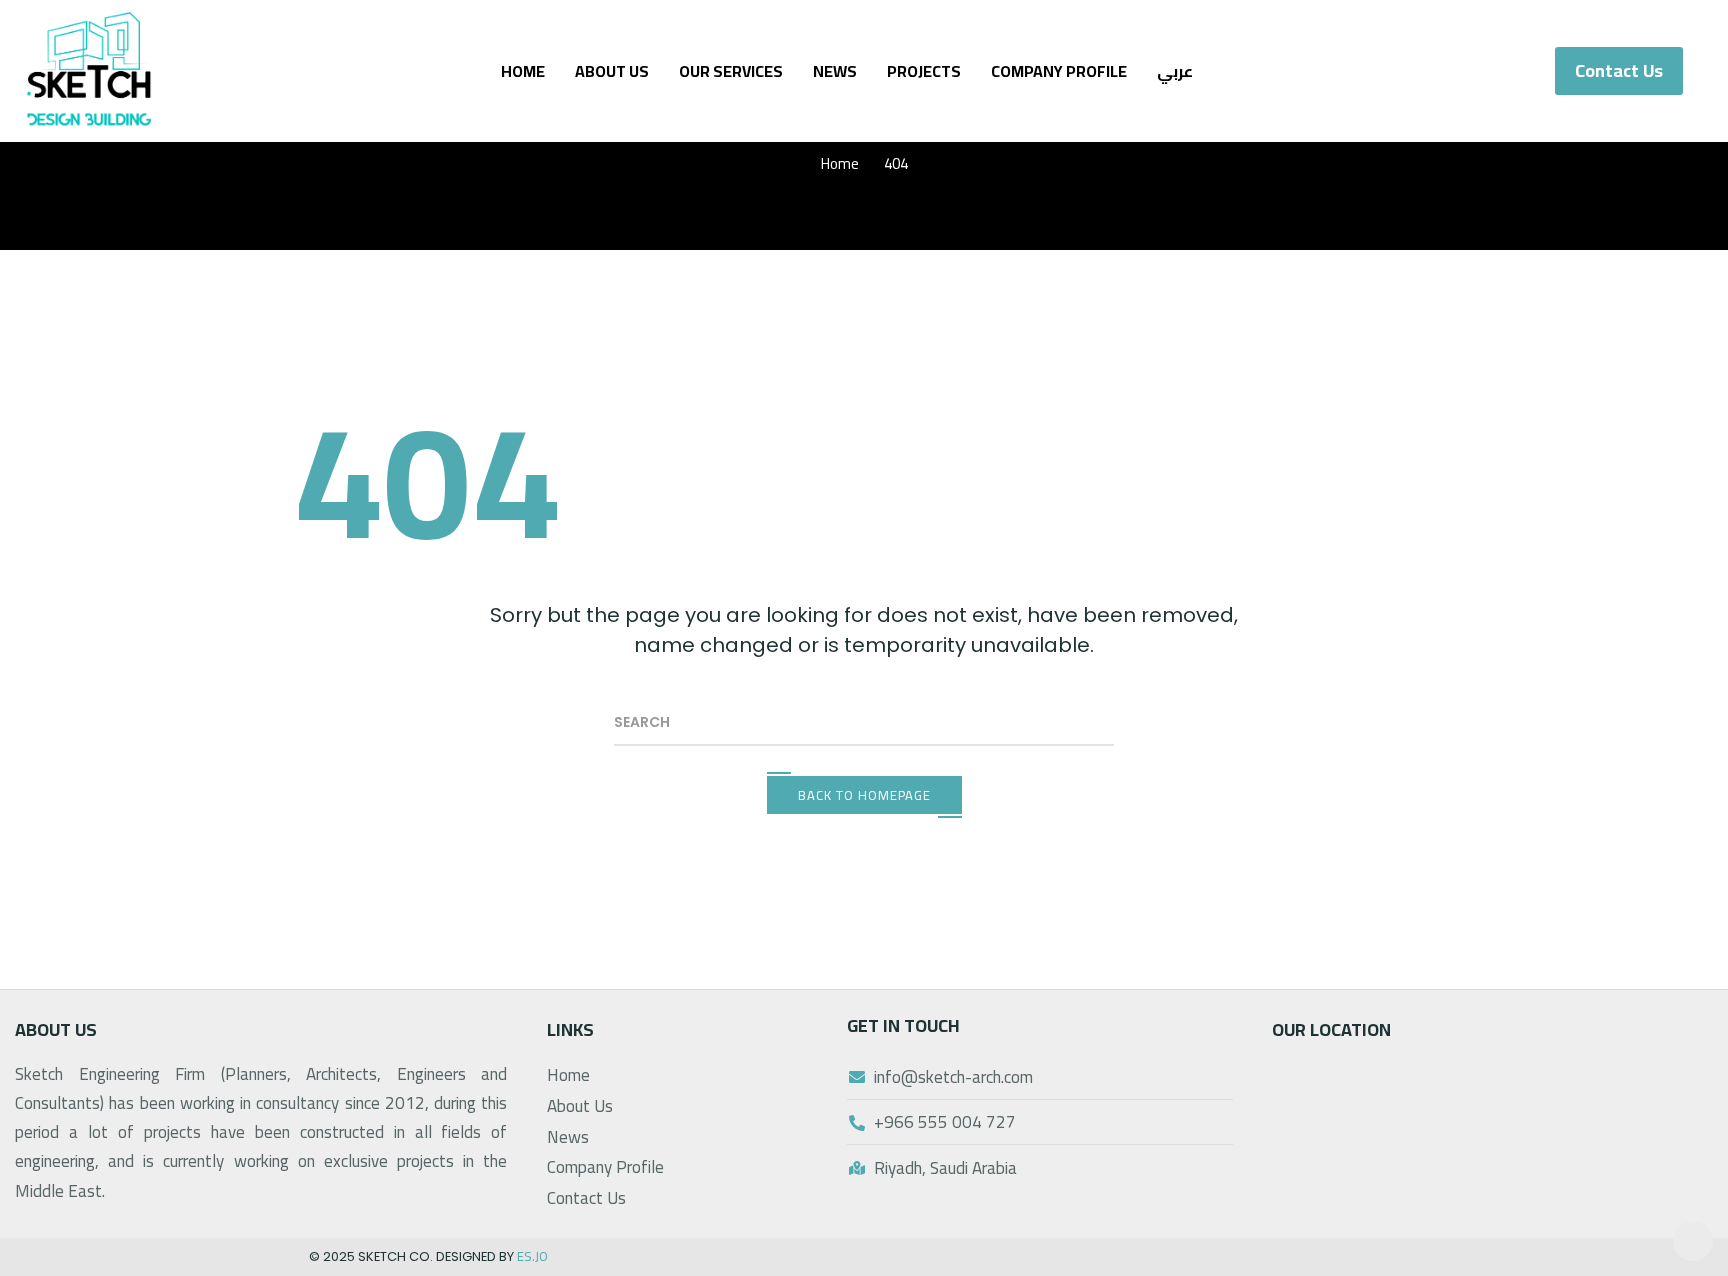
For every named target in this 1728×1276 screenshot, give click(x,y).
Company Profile (1059, 71)
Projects (924, 71)
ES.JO (532, 1256)
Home (523, 71)
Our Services (731, 71)
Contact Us (586, 1198)
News (835, 71)
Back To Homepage (864, 795)
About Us (612, 71)
